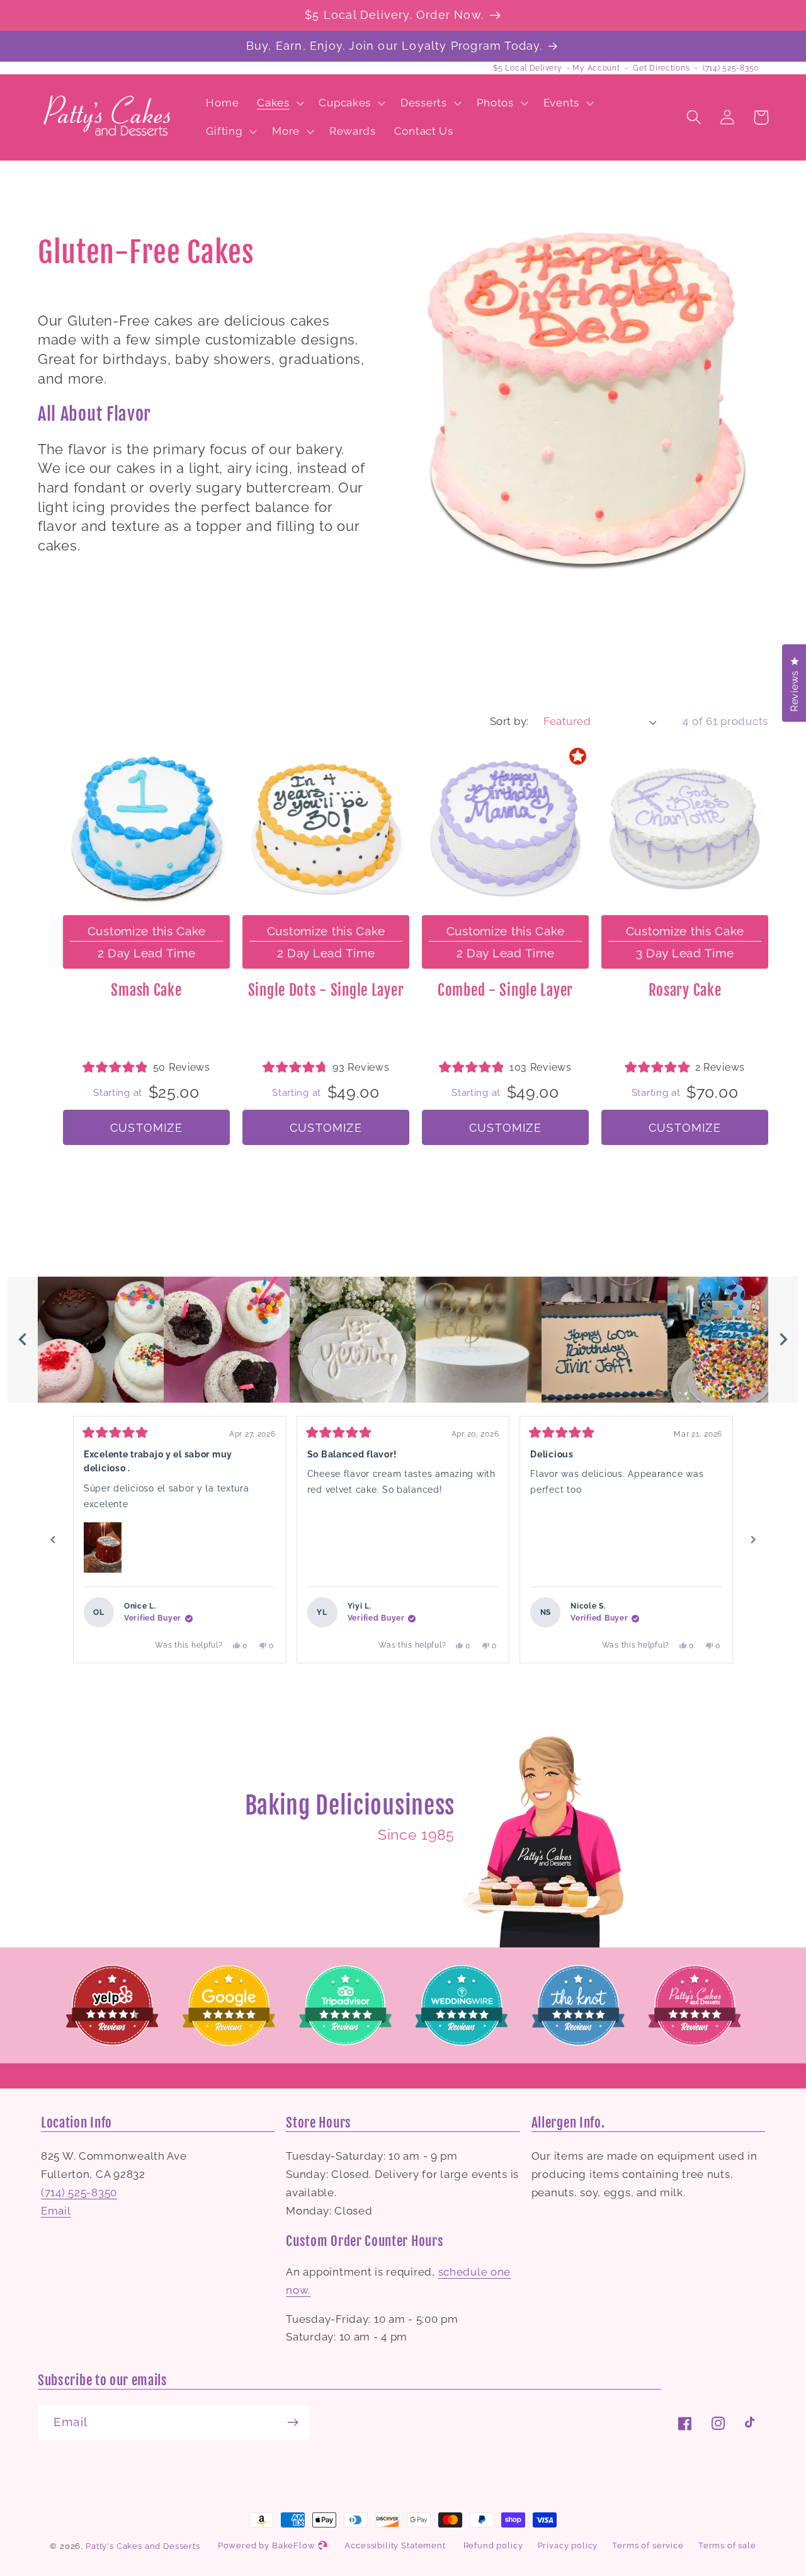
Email (56, 2211)
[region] (403, 1340)
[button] (279, 103)
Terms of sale (727, 2545)
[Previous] (53, 1540)
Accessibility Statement (395, 2545)
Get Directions (661, 68)
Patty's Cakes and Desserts (143, 2546)
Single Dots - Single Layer (326, 990)
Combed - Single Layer (505, 990)
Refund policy (493, 2545)
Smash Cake (146, 990)
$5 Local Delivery (527, 68)
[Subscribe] (292, 2422)
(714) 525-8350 (731, 68)
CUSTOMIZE (146, 1128)
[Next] (753, 1540)
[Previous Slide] (23, 1340)
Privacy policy (568, 2545)
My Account (596, 68)
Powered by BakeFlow (268, 2545)
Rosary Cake (685, 990)
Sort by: (509, 721)
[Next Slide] (783, 1340)
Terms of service (648, 2545)
